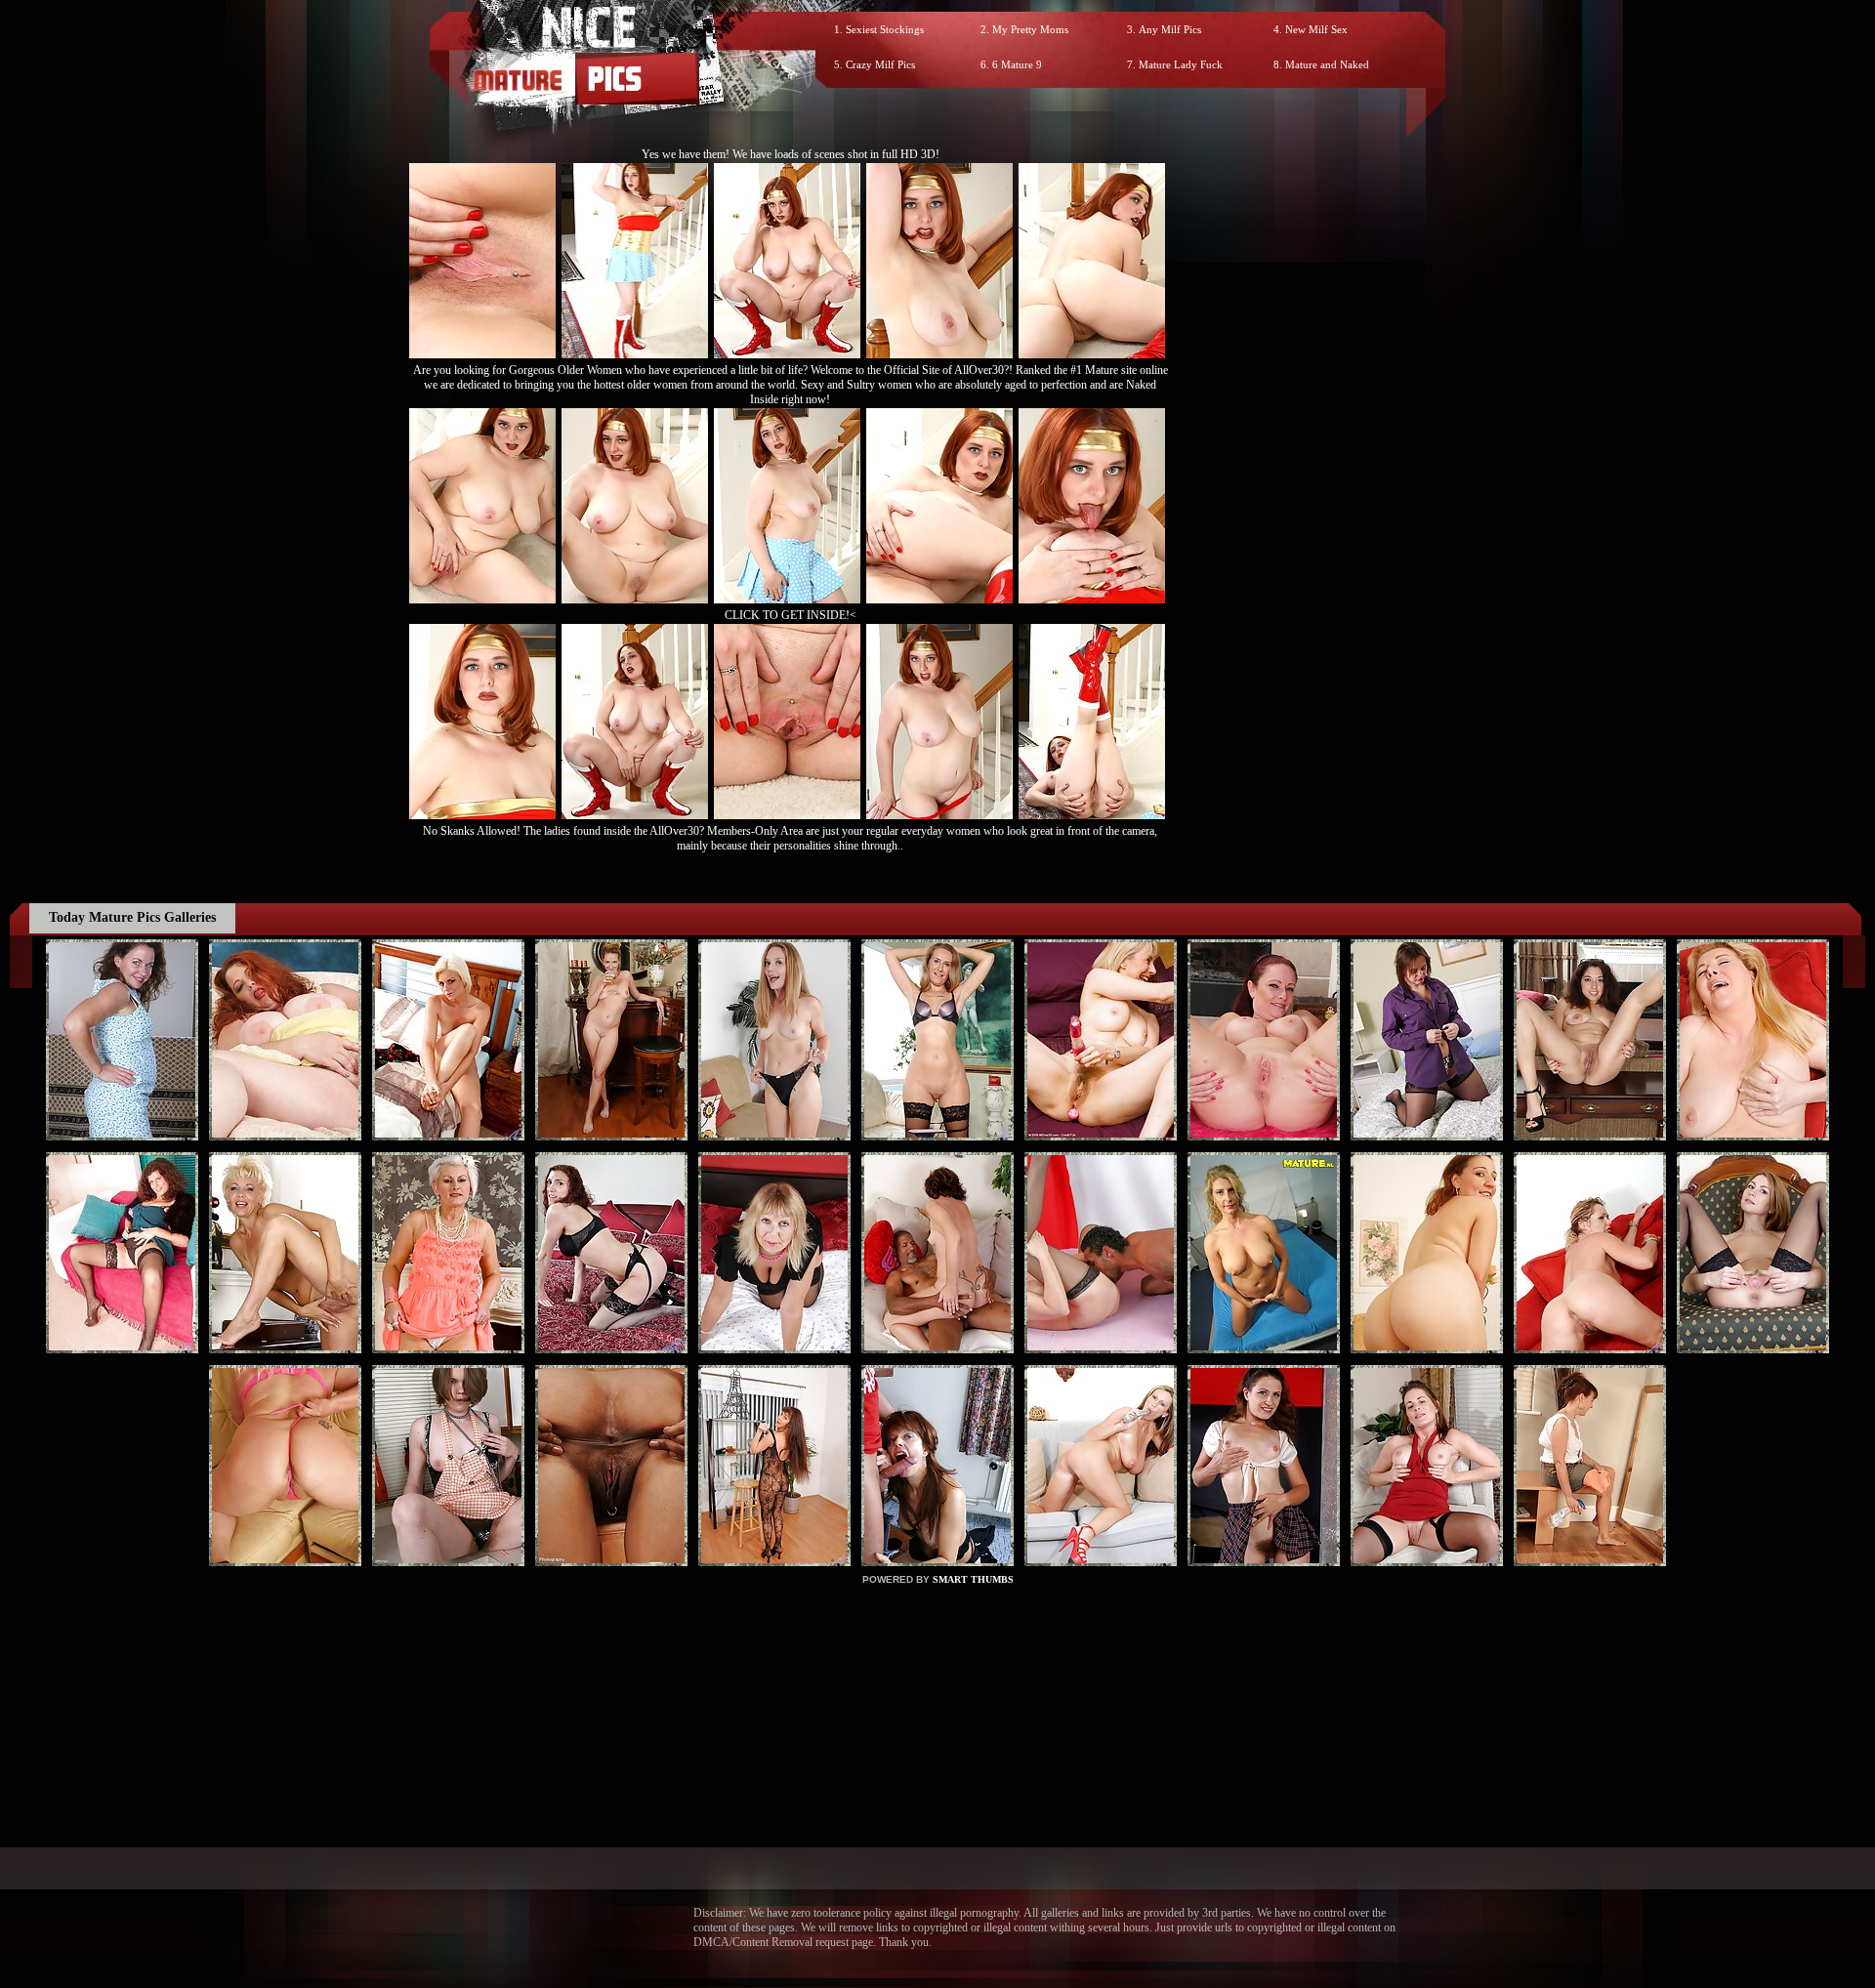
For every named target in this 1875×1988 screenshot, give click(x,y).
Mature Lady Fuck (1181, 64)
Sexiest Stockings (885, 29)
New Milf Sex (1316, 29)
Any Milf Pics (1170, 29)
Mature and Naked (1327, 64)
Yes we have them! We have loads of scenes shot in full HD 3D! (791, 154)
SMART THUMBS (973, 1579)
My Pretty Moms (1030, 29)
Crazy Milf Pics (880, 64)
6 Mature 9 (1017, 64)
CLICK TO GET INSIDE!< (791, 615)
